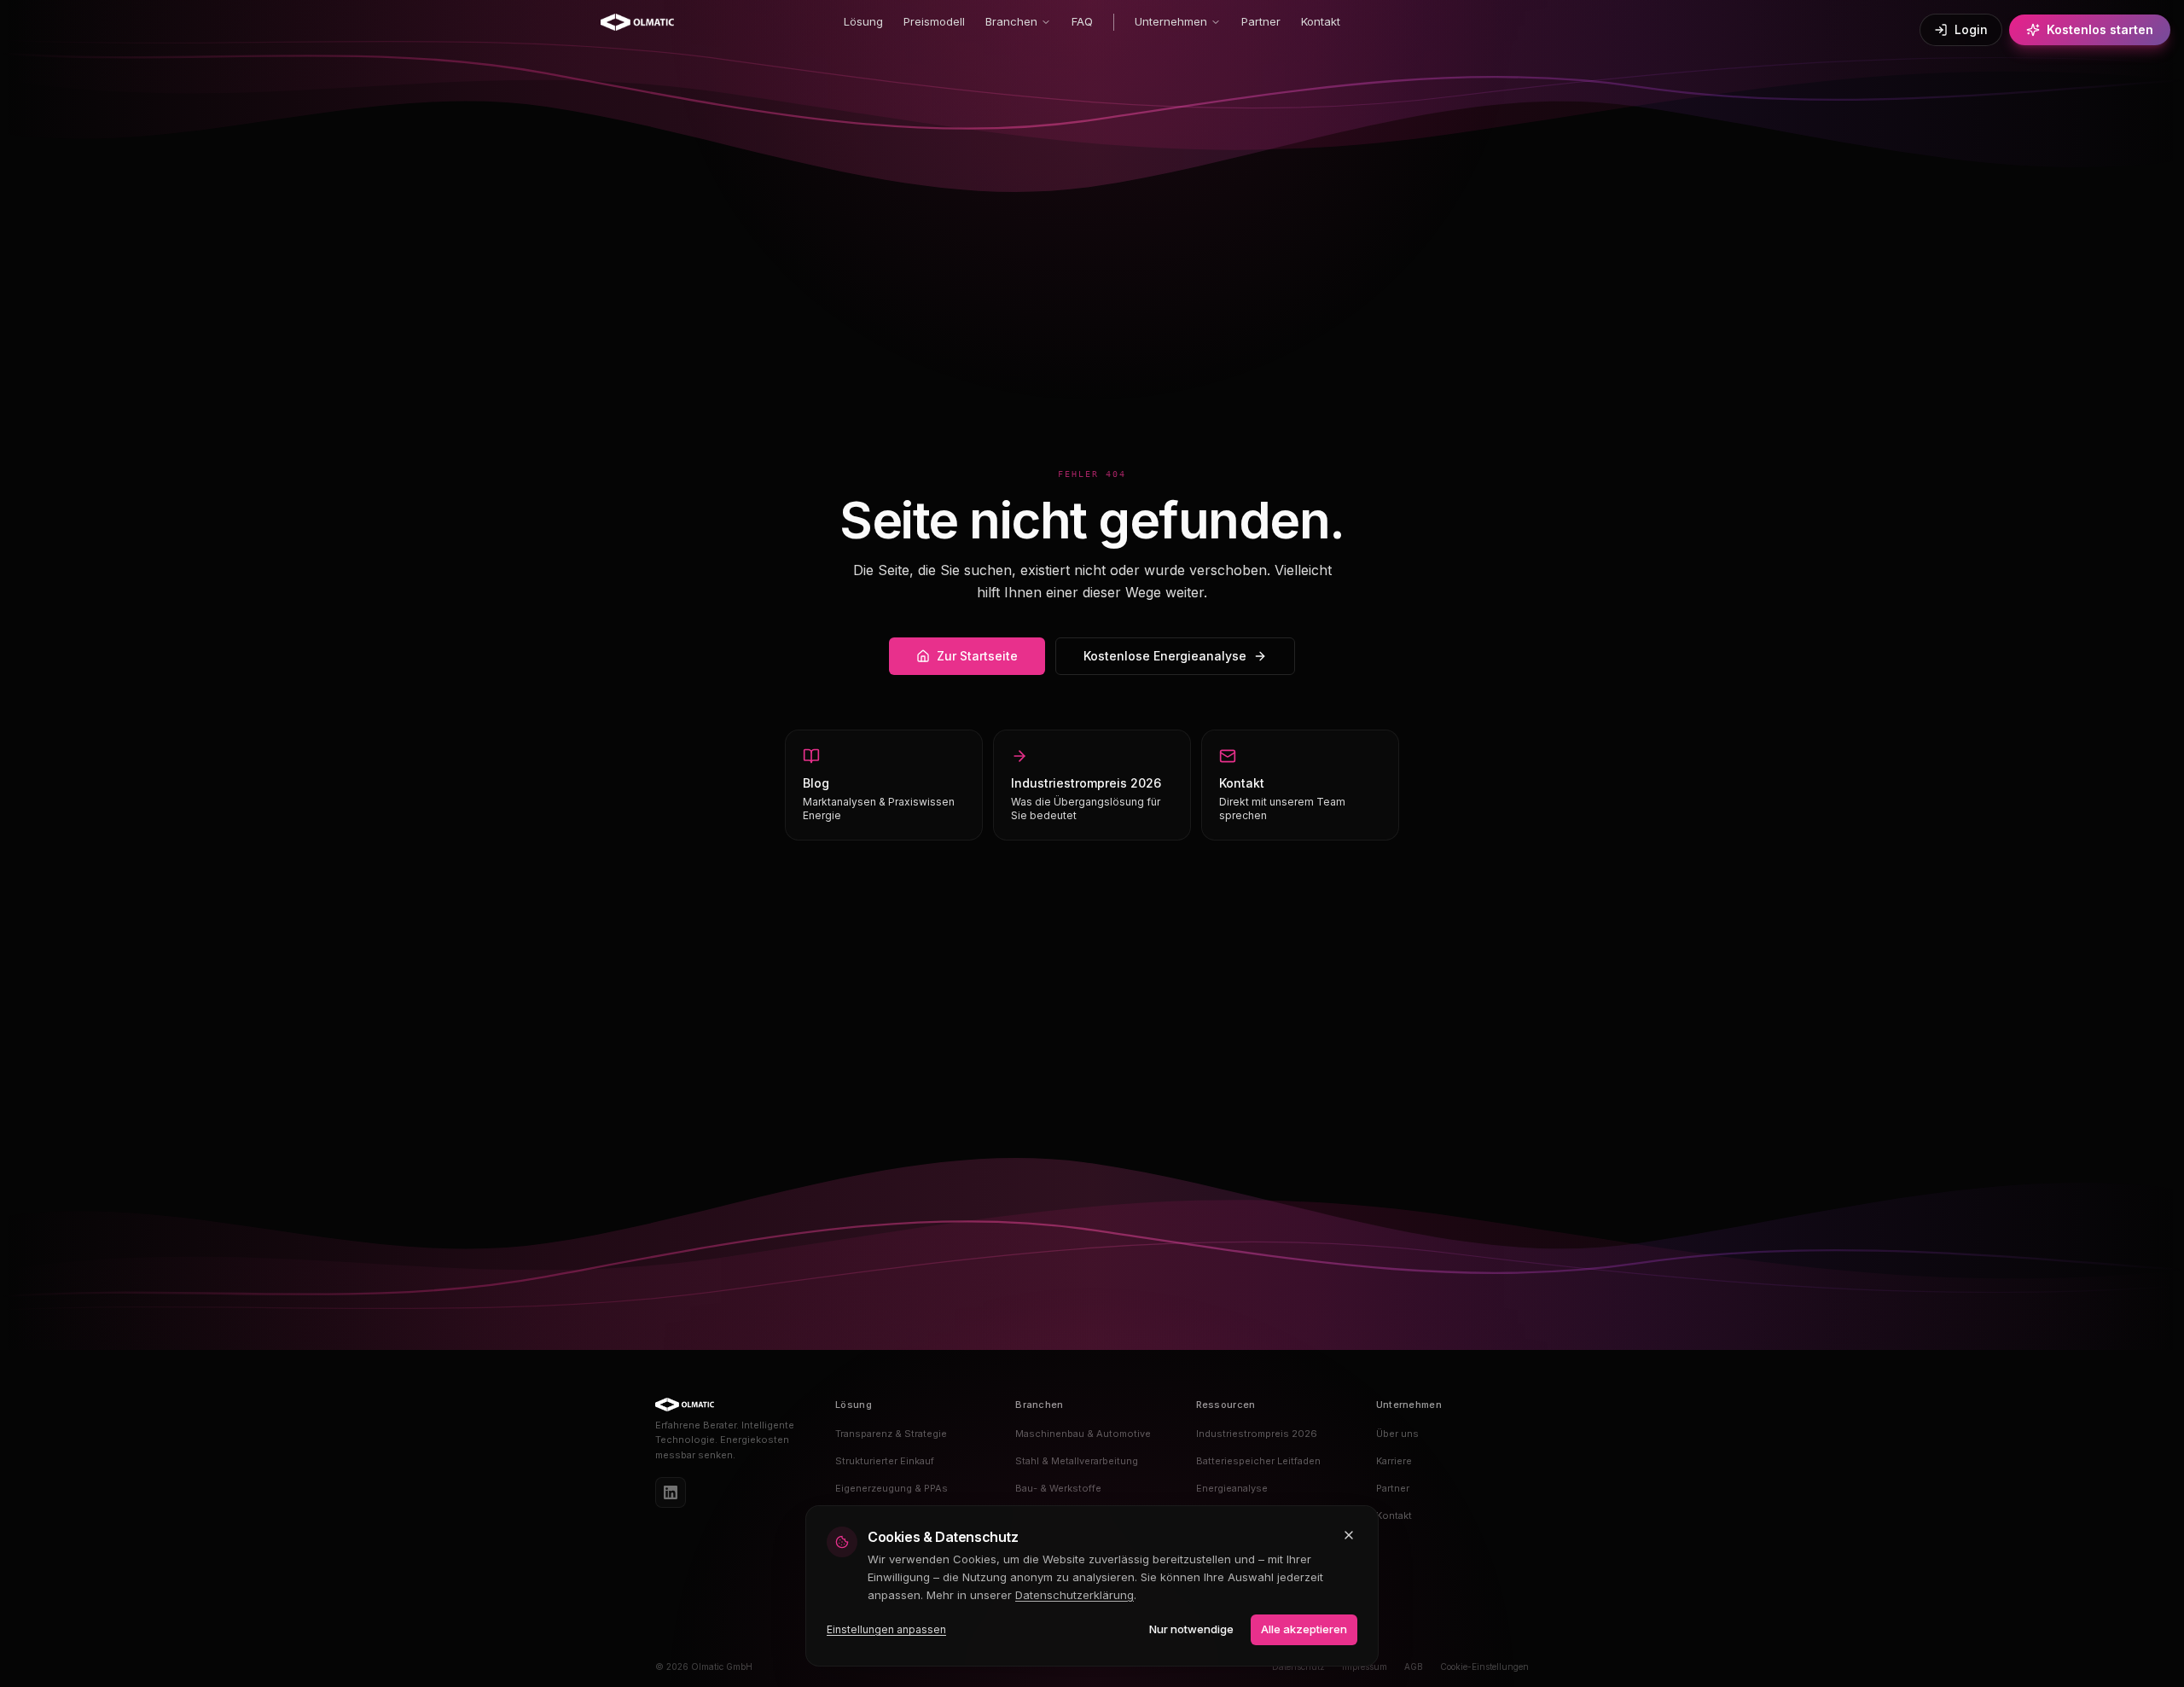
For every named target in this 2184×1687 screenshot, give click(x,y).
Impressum (1365, 1667)
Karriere (1394, 1461)
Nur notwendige (1191, 1629)
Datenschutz (1298, 1667)
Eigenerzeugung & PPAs (892, 1488)
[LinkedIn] (671, 1492)
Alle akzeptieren (1304, 1629)
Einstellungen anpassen (886, 1629)
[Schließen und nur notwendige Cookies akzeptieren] (1349, 1535)
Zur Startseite (977, 656)
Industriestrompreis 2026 (1257, 1434)
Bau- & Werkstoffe (1058, 1488)
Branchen (1011, 21)
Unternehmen (1171, 21)
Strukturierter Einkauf (885, 1461)
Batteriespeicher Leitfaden (1258, 1461)
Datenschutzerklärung (1075, 1595)
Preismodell (934, 21)
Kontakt (1321, 21)
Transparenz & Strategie (891, 1434)
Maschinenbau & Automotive (1083, 1434)
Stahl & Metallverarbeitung (1077, 1461)
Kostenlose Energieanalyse (1165, 656)
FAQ (1082, 21)
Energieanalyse (1232, 1488)
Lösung (863, 21)
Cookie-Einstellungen (1484, 1667)
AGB (1414, 1667)
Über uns (1397, 1434)
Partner (1261, 21)
